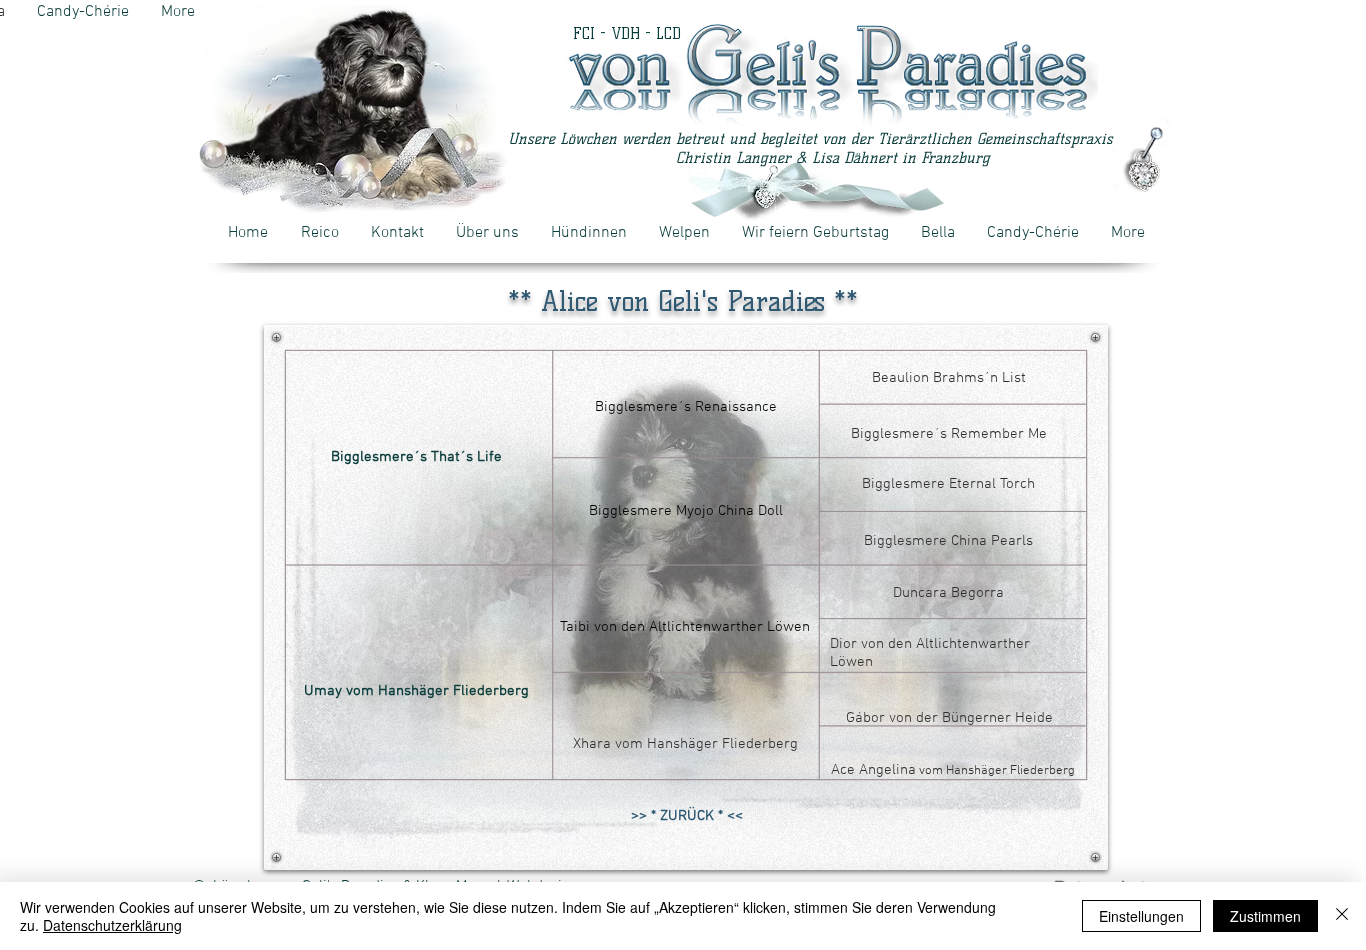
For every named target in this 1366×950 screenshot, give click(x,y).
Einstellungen (1141, 916)
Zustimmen (1265, 916)
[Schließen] (1342, 916)
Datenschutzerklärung (112, 925)
